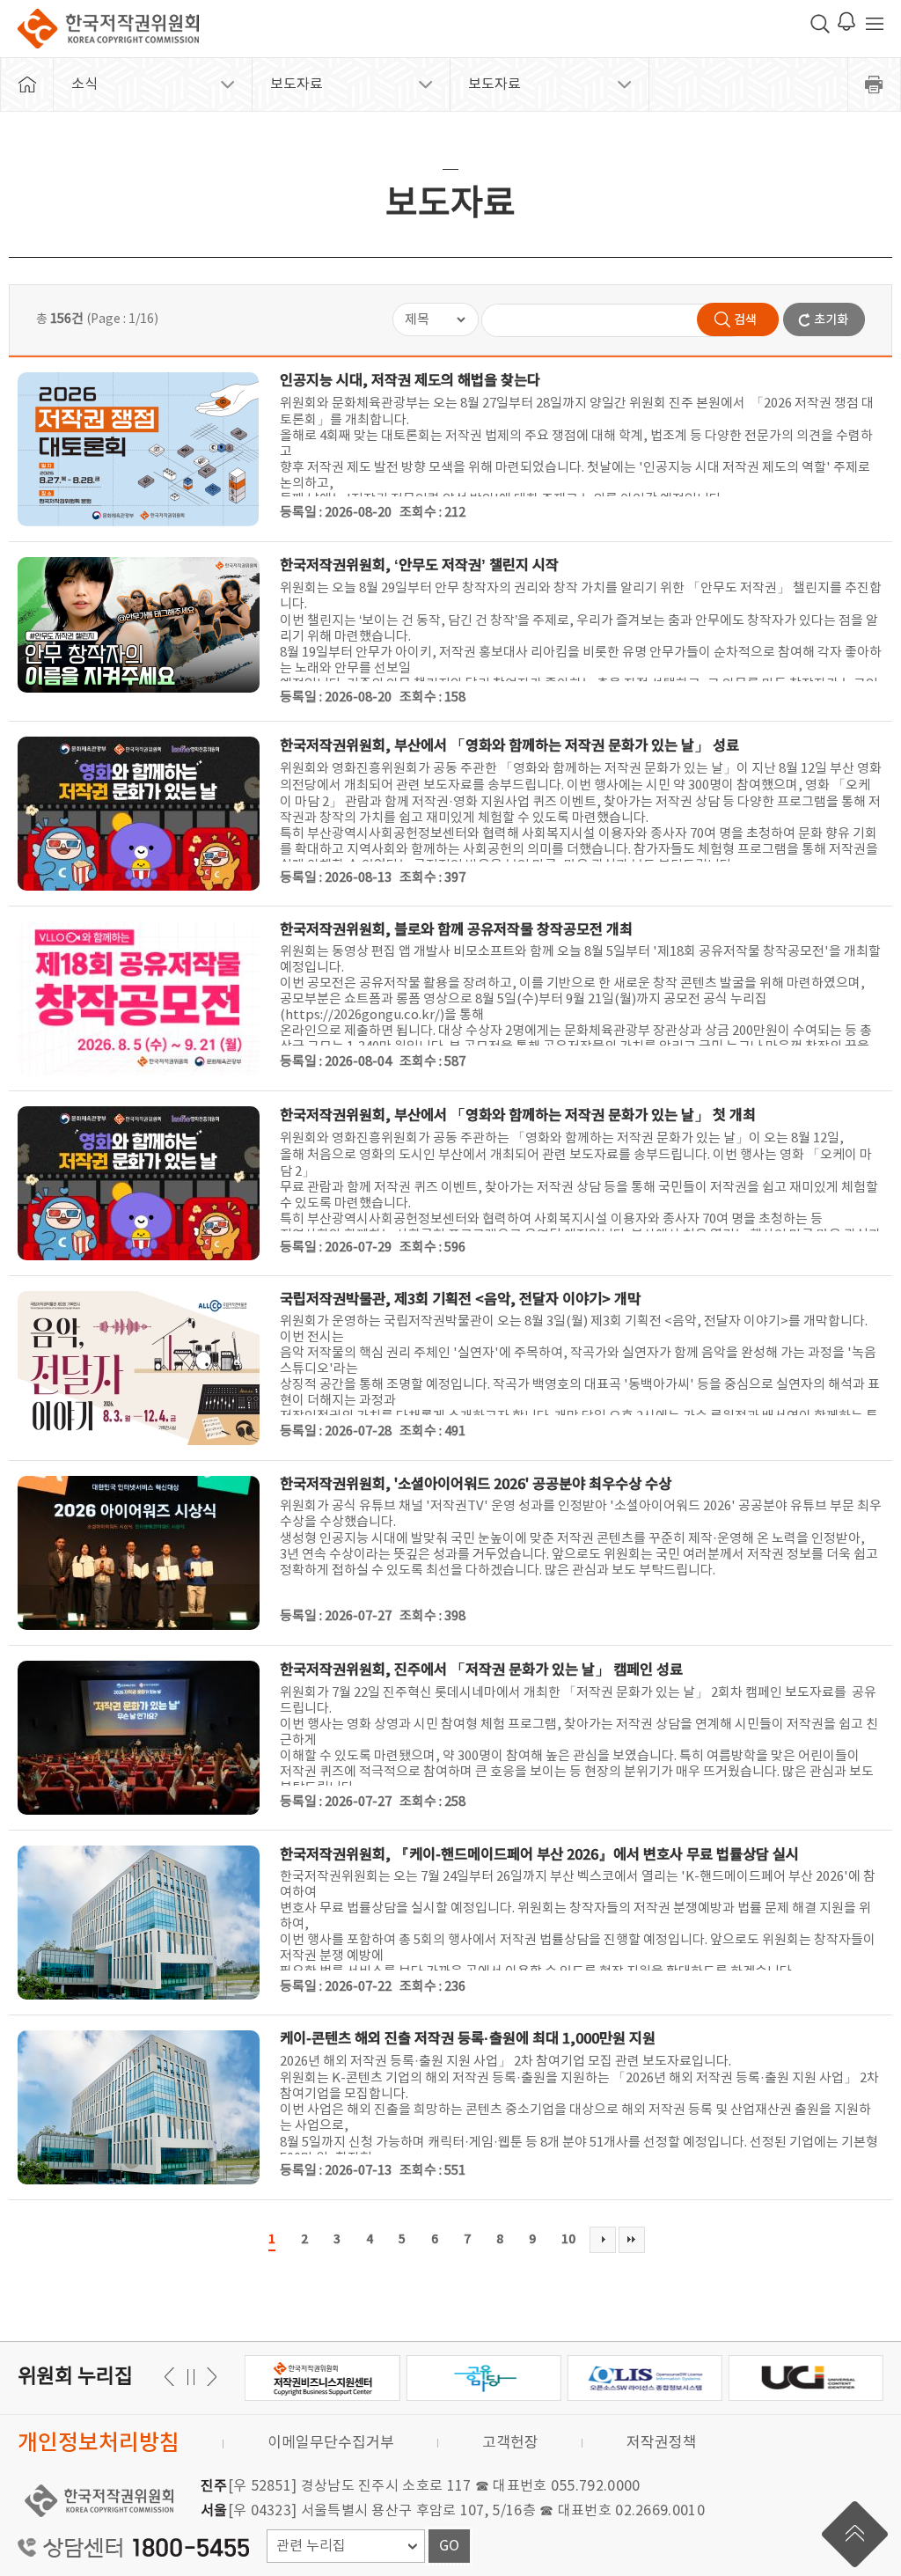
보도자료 (297, 84)
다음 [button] (172, 2377)
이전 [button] (209, 2377)
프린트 (875, 84)
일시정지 (190, 2377)
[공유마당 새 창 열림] (483, 2378)
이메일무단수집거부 (331, 2443)
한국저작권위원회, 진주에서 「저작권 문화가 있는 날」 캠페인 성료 (481, 1670)
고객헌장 (510, 2443)
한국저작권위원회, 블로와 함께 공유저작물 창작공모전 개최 (456, 930)
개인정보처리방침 (99, 2444)
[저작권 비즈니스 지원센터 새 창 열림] (322, 2378)
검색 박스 (820, 24)
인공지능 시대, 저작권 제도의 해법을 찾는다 (410, 381)
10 (568, 2239)
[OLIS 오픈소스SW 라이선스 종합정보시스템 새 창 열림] (645, 2378)
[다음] (603, 2239)
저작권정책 (662, 2443)
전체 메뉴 (875, 24)
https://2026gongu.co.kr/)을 (371, 1015)
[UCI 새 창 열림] (806, 2378)
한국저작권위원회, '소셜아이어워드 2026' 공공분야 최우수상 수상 (476, 1485)
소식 (84, 84)
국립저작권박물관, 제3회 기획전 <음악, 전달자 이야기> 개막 (460, 1300)
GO (449, 2546)
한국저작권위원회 (108, 29)
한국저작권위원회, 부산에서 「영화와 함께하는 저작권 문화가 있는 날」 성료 (509, 746)
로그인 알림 (846, 21)
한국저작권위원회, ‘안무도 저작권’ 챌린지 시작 (419, 566)
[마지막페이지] (632, 2239)
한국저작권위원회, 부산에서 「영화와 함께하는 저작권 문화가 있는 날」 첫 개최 (518, 1116)
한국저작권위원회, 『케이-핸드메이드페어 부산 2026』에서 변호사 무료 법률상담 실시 (539, 1855)
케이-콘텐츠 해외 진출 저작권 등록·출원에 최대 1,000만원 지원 (468, 2039)
